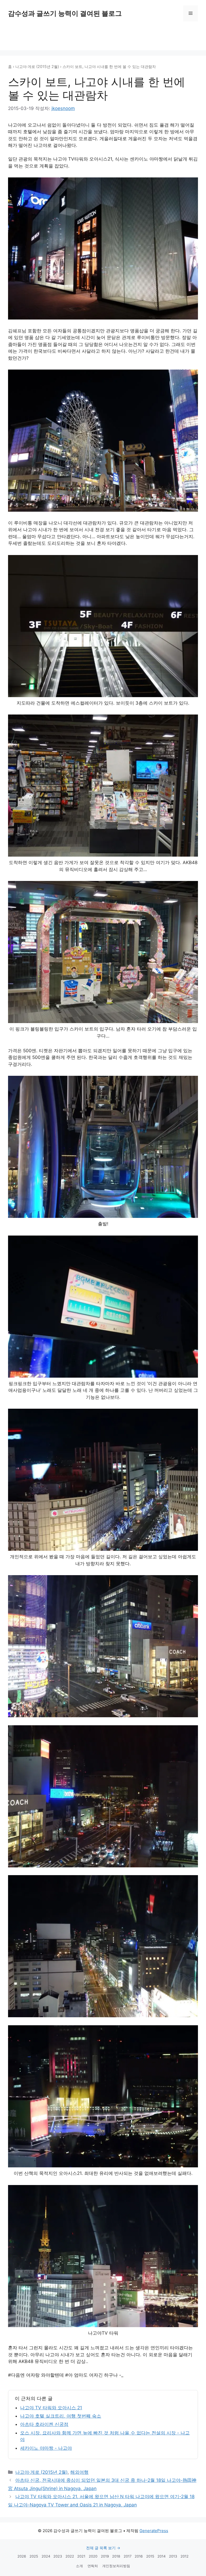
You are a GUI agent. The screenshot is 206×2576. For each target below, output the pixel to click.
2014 (161, 2556)
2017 (128, 2556)
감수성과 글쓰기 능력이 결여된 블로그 (65, 13)
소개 (79, 2566)
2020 (93, 2556)
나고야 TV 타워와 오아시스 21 (51, 2408)
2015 (150, 2556)
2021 (81, 2556)
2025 (34, 2556)
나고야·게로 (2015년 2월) (37, 67)
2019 (105, 2556)
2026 (22, 2556)
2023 (58, 2556)
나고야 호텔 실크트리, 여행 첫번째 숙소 (61, 2416)
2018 (116, 2556)
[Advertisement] (103, 37)
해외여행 (79, 2472)
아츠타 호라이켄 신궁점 (44, 2424)
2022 (70, 2556)
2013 (173, 2556)
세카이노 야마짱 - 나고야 (46, 2448)
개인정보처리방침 (116, 2566)
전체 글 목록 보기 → (103, 2548)
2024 (46, 2556)
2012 (185, 2556)
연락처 (93, 2566)
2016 (139, 2556)
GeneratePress (154, 2531)
